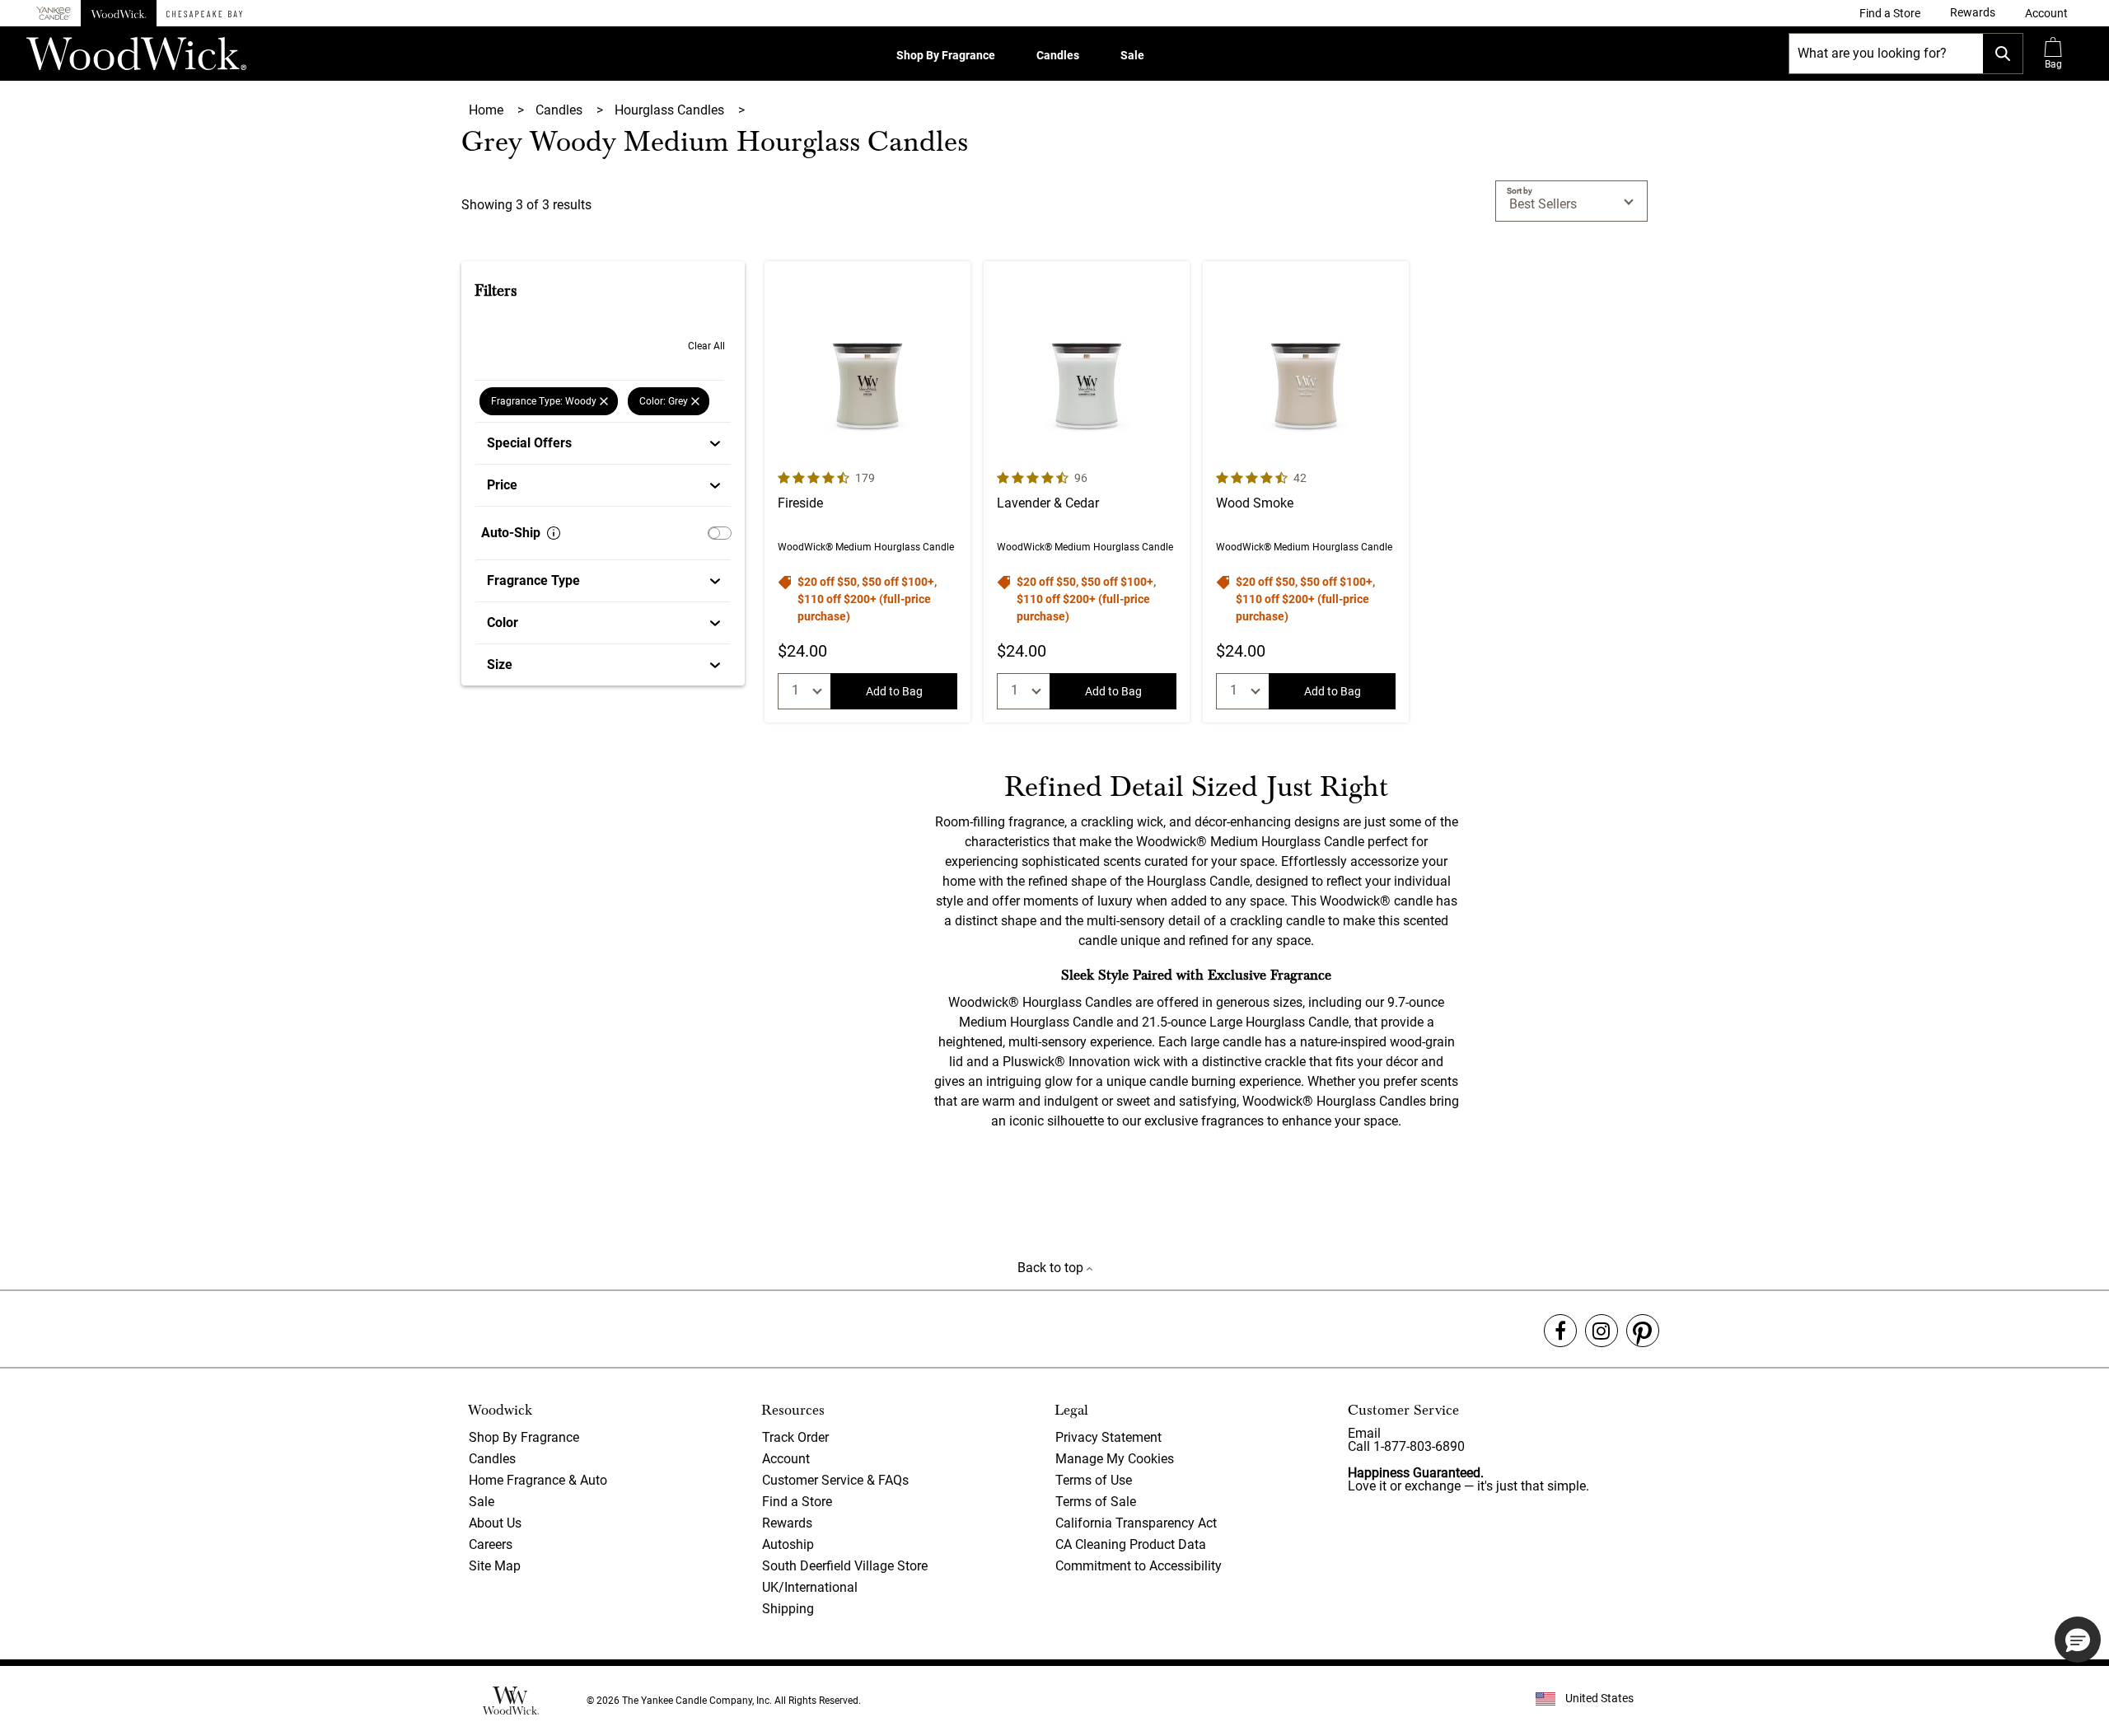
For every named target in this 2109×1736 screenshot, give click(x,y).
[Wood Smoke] (1306, 492)
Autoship (788, 1544)
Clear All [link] (706, 346)
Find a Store (797, 1502)
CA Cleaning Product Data (1131, 1544)
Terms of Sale (1096, 1502)
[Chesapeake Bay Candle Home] (204, 13)
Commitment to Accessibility (1139, 1566)
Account (786, 1459)
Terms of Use (1094, 1480)
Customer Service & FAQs (835, 1480)
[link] (1890, 13)
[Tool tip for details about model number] (554, 533)
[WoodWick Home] (119, 13)
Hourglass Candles (671, 110)
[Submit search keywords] (2003, 54)
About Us (495, 1523)
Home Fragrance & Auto (538, 1480)
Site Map (495, 1566)
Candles (1058, 55)
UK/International (810, 1587)
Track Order (795, 1437)
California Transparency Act (1136, 1523)
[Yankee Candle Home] (54, 14)
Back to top (1052, 1268)
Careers (491, 1544)
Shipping (788, 1609)
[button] (2046, 13)
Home (488, 110)
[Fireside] (867, 492)
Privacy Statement (1108, 1437)
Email (1364, 1433)
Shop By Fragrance (946, 55)
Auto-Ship (511, 533)
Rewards (787, 1523)
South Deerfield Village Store (845, 1566)
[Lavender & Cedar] (1087, 492)
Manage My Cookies (1115, 1459)
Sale (1132, 55)
